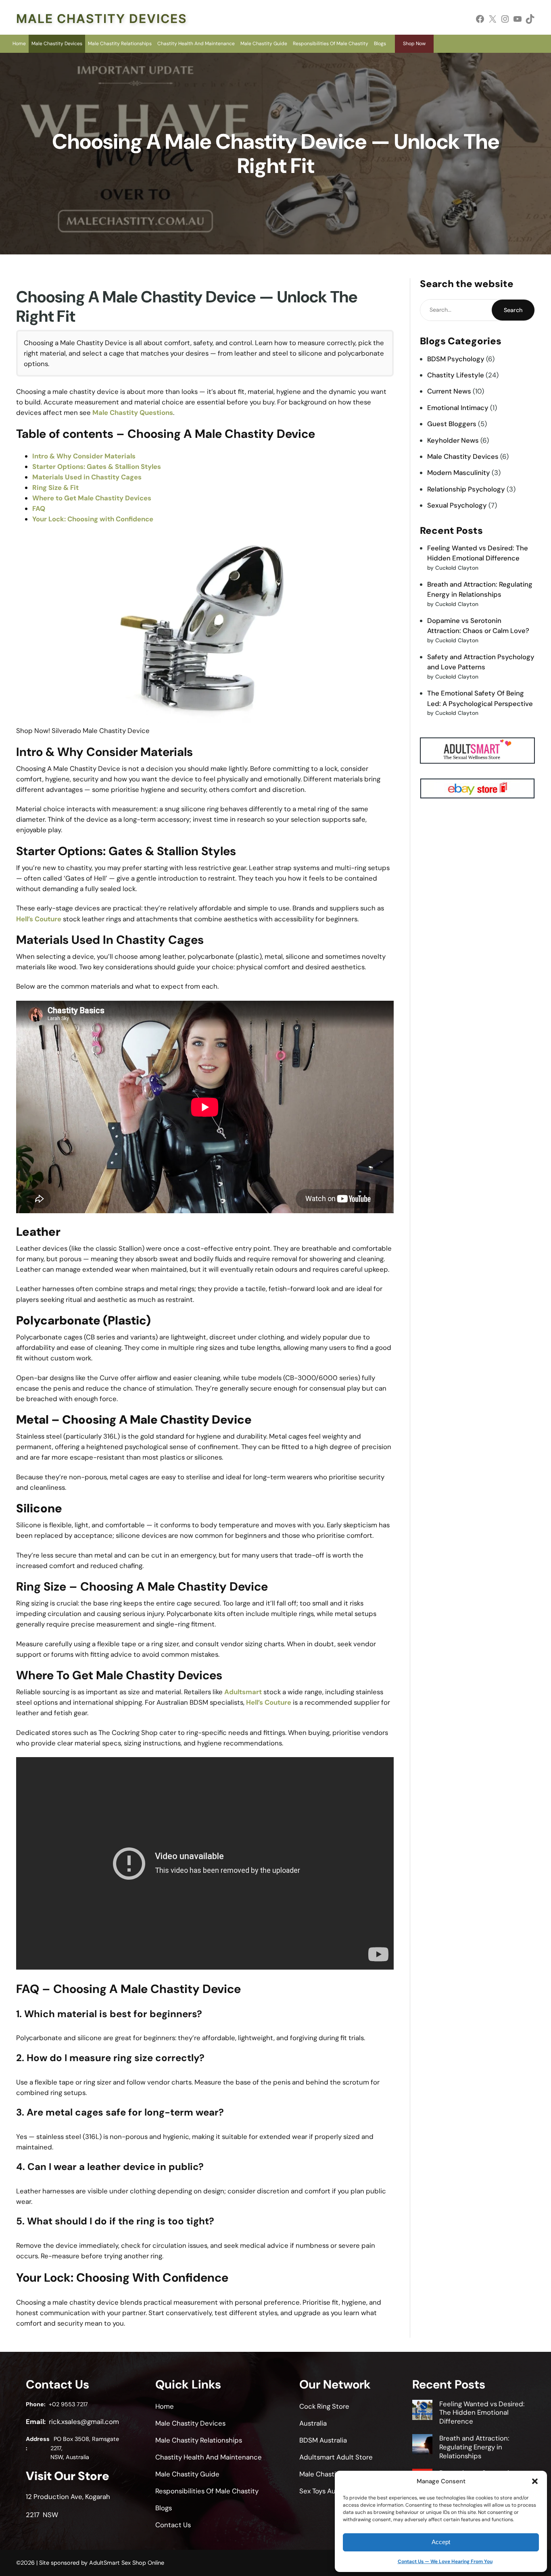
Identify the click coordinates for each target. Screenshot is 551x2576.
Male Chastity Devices (101, 19)
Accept (441, 2542)
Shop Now (414, 44)
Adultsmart (243, 1692)
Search (513, 310)
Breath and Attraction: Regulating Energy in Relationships (474, 2447)
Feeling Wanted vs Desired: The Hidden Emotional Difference (482, 2413)
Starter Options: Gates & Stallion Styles (97, 466)
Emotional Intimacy (458, 408)
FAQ (39, 508)
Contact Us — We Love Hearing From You (445, 2561)
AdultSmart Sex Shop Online (127, 2563)
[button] (535, 2481)
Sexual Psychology (457, 505)
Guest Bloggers (452, 424)
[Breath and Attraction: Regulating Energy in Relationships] (422, 2445)
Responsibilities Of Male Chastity (331, 44)
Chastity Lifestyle (456, 375)
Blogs (380, 44)
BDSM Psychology (456, 359)
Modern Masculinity (459, 473)
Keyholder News (453, 440)
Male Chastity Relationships (120, 44)
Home (19, 44)
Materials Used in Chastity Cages (87, 477)
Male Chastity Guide (264, 44)
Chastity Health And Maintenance (196, 44)
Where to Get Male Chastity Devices (92, 498)
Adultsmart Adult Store (336, 2457)
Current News (449, 391)
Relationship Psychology (466, 489)
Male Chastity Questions (133, 412)
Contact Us (173, 2525)
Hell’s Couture (39, 919)
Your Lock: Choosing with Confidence (93, 519)
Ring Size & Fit (55, 487)
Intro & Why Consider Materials (84, 456)
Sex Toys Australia (327, 2491)
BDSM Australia (323, 2440)
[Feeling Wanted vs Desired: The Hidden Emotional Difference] (422, 2411)
